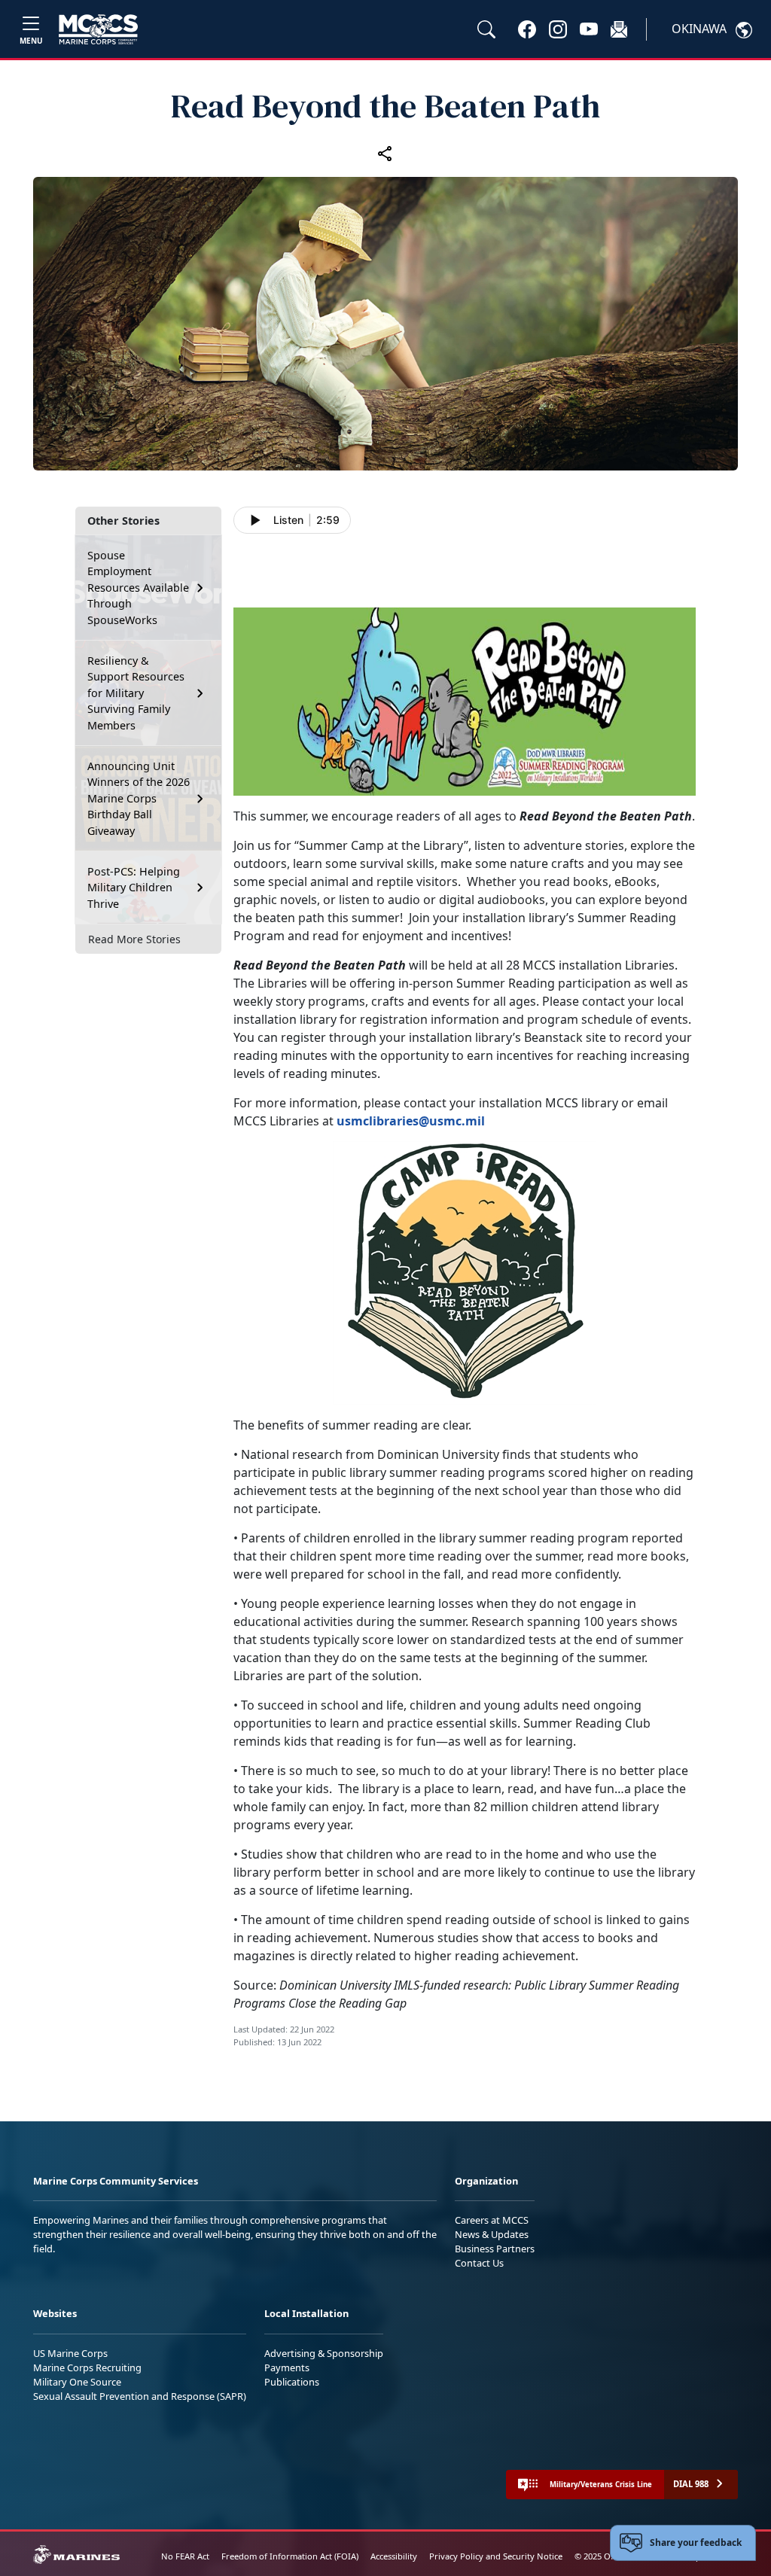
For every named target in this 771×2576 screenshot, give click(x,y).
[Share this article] (385, 153)
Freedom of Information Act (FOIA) (290, 2556)
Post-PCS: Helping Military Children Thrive (134, 888)
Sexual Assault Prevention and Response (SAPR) (140, 2396)
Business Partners (495, 2249)
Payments (287, 2367)
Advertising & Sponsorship (324, 2353)
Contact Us (479, 2263)
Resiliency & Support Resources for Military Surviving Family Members (136, 693)
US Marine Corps (70, 2353)
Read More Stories (134, 939)
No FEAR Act (185, 2556)
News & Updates (492, 2234)
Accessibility (394, 2556)
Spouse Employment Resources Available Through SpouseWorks (138, 588)
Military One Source (77, 2382)
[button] (527, 29)
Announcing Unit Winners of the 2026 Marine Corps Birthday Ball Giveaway (139, 798)
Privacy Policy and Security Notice (496, 2556)
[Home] (98, 29)
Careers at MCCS (492, 2220)
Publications (292, 2382)
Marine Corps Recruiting (87, 2367)
